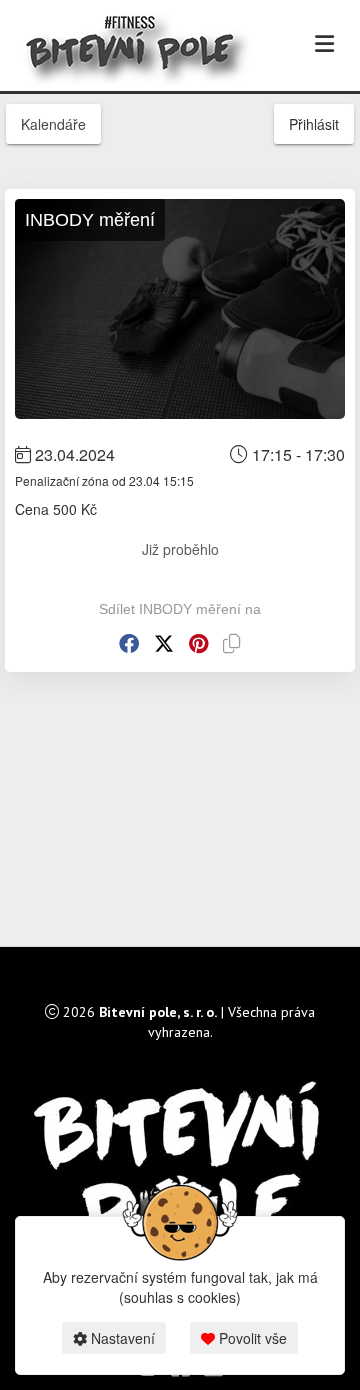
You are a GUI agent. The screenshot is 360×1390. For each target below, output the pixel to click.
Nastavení (121, 1338)
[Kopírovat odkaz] (232, 643)
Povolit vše (251, 1338)
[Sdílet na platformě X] (164, 643)
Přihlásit (314, 124)
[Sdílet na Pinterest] (198, 643)
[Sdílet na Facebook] (129, 643)
